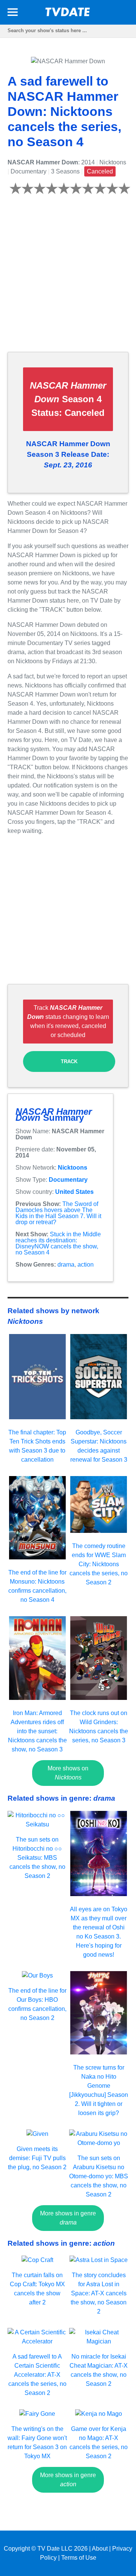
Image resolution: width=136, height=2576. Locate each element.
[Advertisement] (68, 278)
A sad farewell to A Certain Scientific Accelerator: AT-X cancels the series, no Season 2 (37, 2375)
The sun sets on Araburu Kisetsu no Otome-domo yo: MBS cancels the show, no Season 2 (99, 2176)
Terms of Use (79, 2558)
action (86, 1265)
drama (66, 1265)
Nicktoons (73, 1168)
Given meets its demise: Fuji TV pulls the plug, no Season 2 (37, 2158)
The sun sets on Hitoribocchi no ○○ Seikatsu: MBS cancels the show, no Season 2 (37, 1858)
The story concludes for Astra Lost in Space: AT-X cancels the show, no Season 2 (99, 2293)
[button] (13, 13)
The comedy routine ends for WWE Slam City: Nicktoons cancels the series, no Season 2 (99, 1564)
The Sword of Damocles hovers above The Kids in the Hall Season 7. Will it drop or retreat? (58, 1213)
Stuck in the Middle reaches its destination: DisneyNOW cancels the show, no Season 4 (58, 1243)
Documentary (68, 1180)
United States (74, 1192)
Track (69, 1061)
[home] (68, 14)
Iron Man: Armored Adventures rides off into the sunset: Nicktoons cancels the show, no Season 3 (37, 1731)
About (100, 2549)
